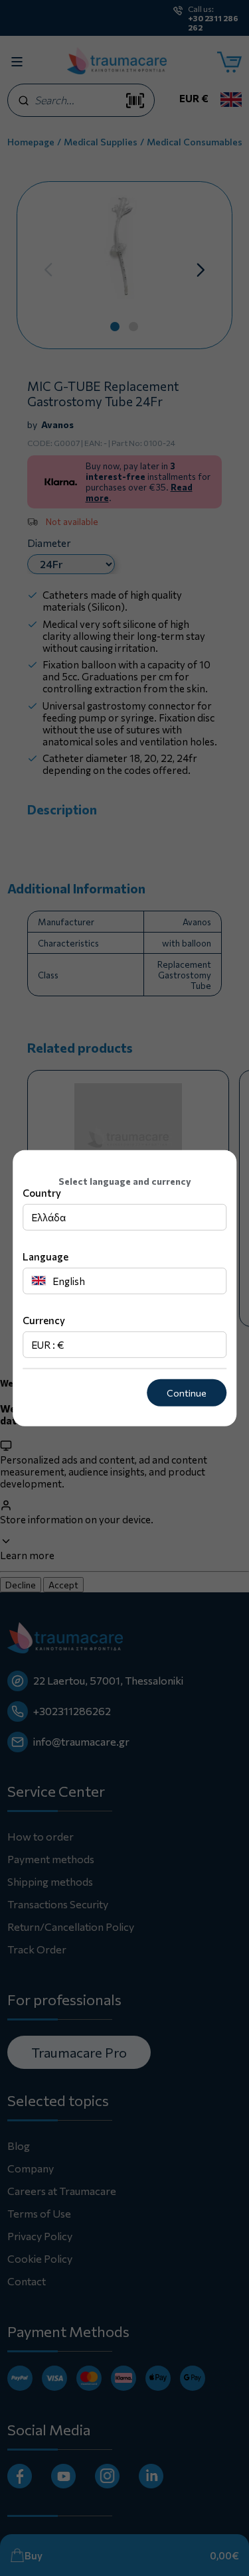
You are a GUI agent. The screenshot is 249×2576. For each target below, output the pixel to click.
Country (42, 1193)
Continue (187, 1393)
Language (45, 1256)
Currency (44, 1320)
